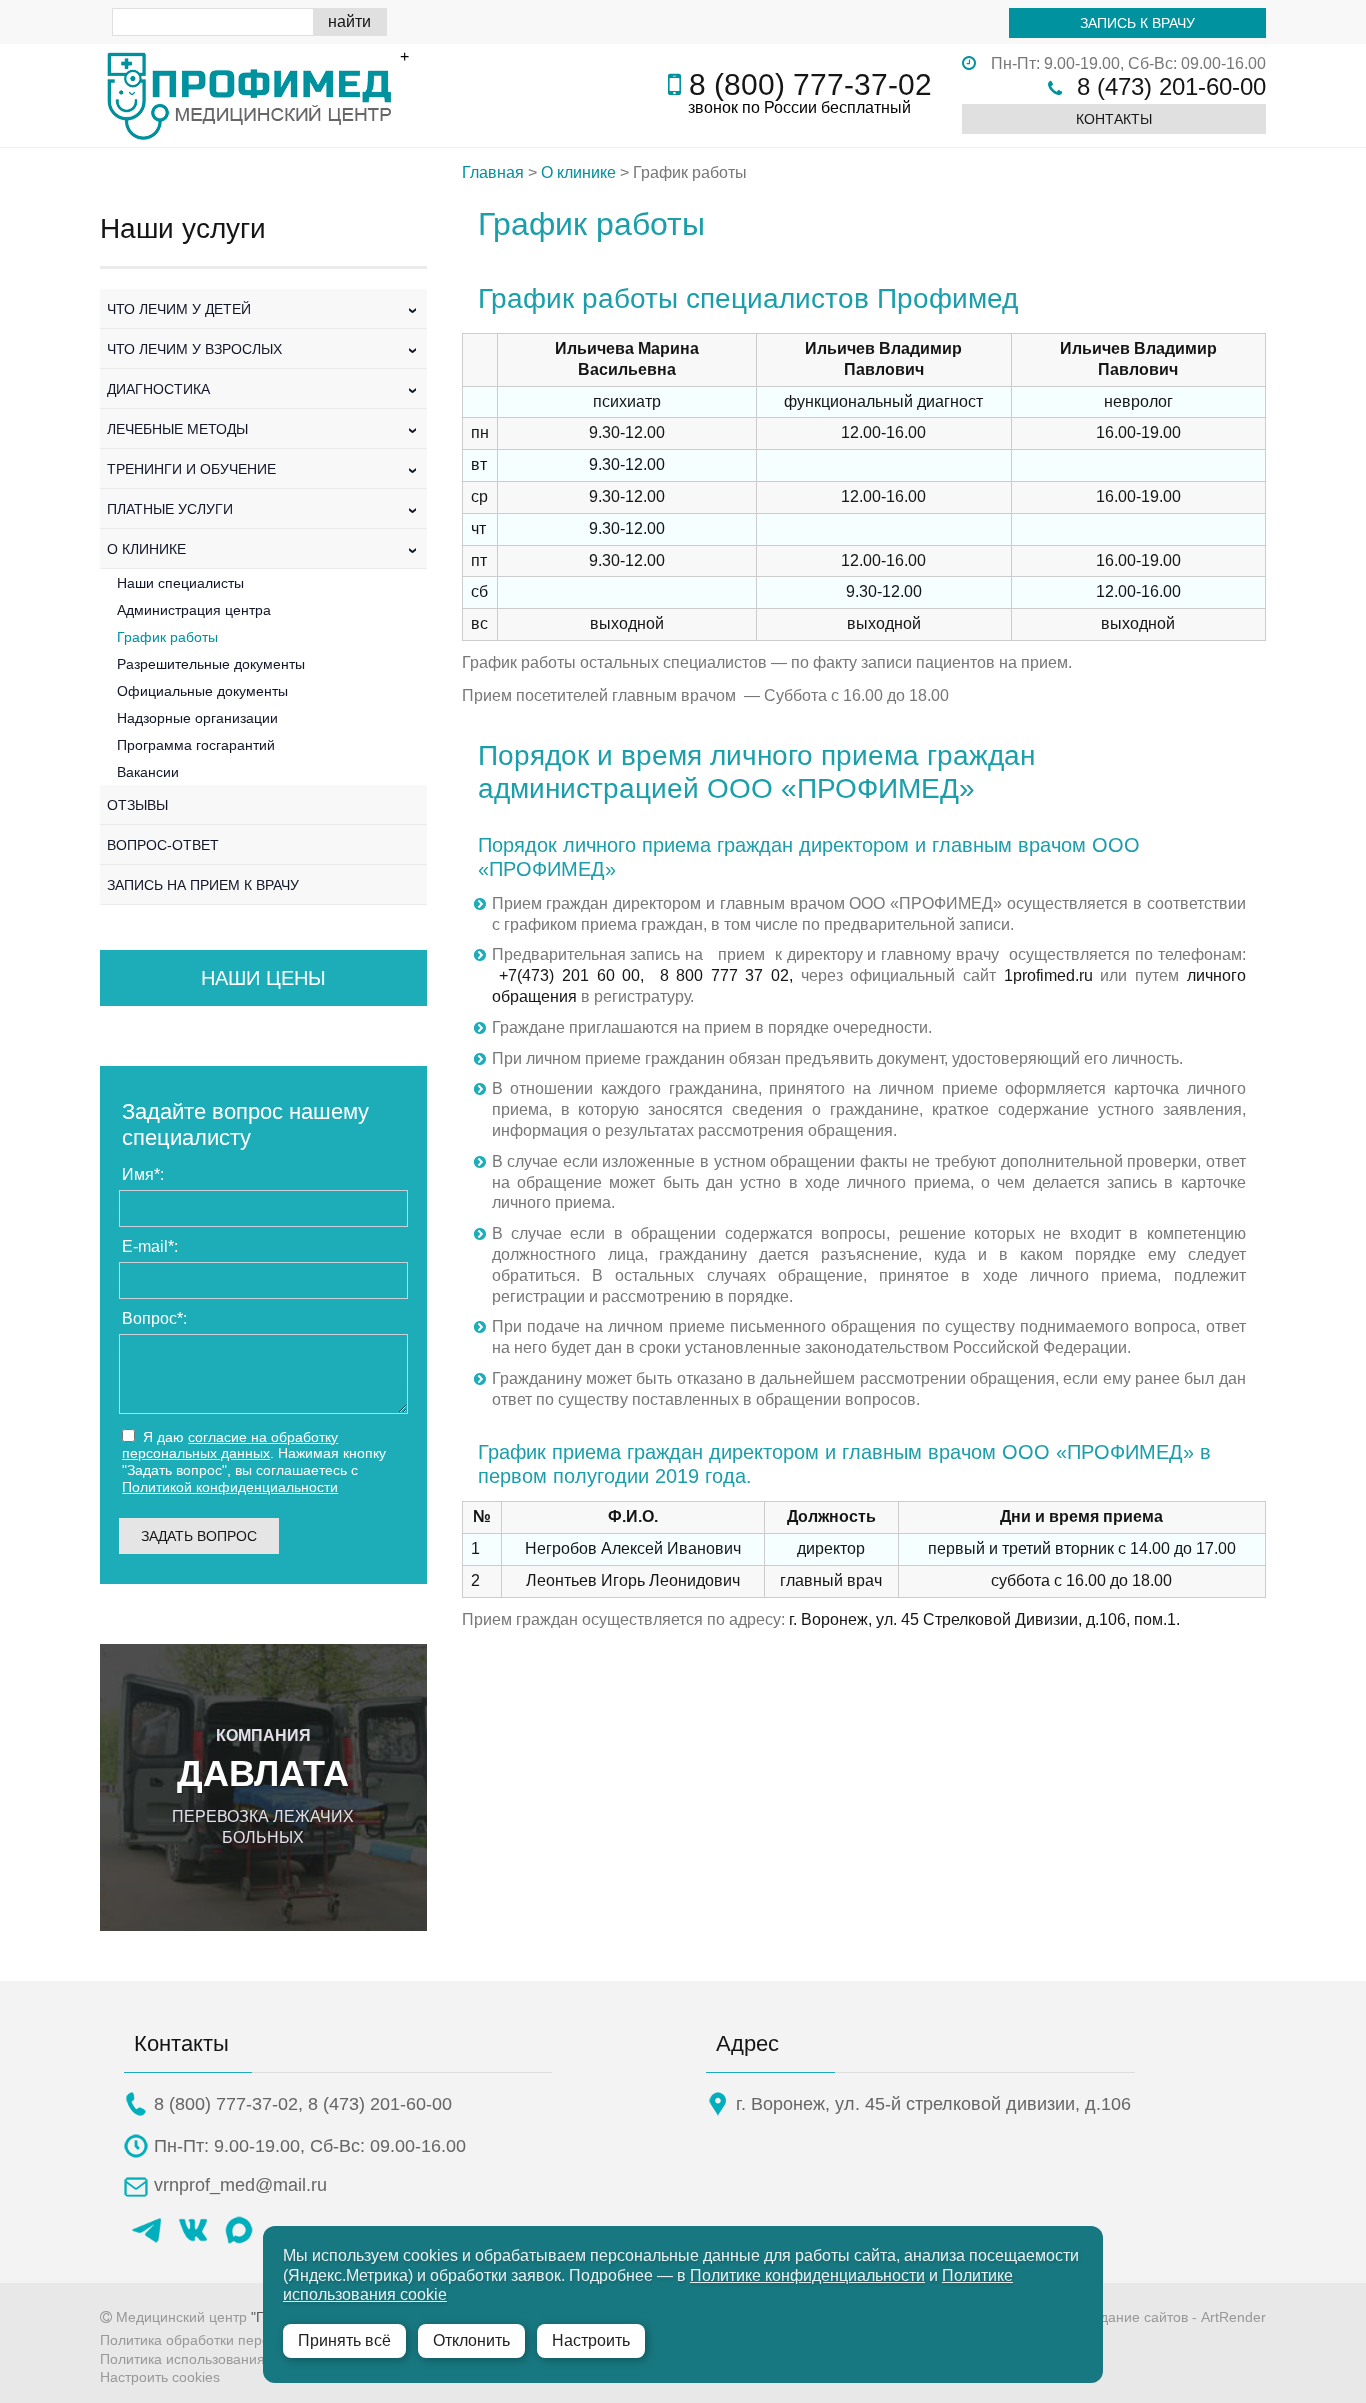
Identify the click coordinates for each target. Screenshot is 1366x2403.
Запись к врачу (1137, 23)
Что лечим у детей (264, 309)
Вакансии (148, 772)
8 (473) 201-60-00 (1171, 86)
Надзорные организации (197, 718)
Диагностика (264, 389)
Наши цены (263, 978)
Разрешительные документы (211, 664)
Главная (493, 172)
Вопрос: (154, 1318)
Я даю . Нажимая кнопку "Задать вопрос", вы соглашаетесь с (254, 1462)
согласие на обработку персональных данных (230, 1445)
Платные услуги (264, 509)
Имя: (143, 1174)
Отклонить (471, 2340)
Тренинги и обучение (264, 469)
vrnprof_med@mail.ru (240, 2185)
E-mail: (150, 1246)
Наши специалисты (180, 583)
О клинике (264, 549)
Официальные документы (202, 691)
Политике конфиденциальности (807, 2275)
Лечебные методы (264, 429)
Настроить (591, 2340)
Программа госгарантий (196, 745)
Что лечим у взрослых (264, 349)
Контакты (1114, 119)
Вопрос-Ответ (163, 845)
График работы (167, 637)
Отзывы (137, 805)
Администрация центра (194, 610)
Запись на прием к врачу (203, 885)
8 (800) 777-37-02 (810, 84)
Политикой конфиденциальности (230, 1487)
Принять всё (344, 2340)
